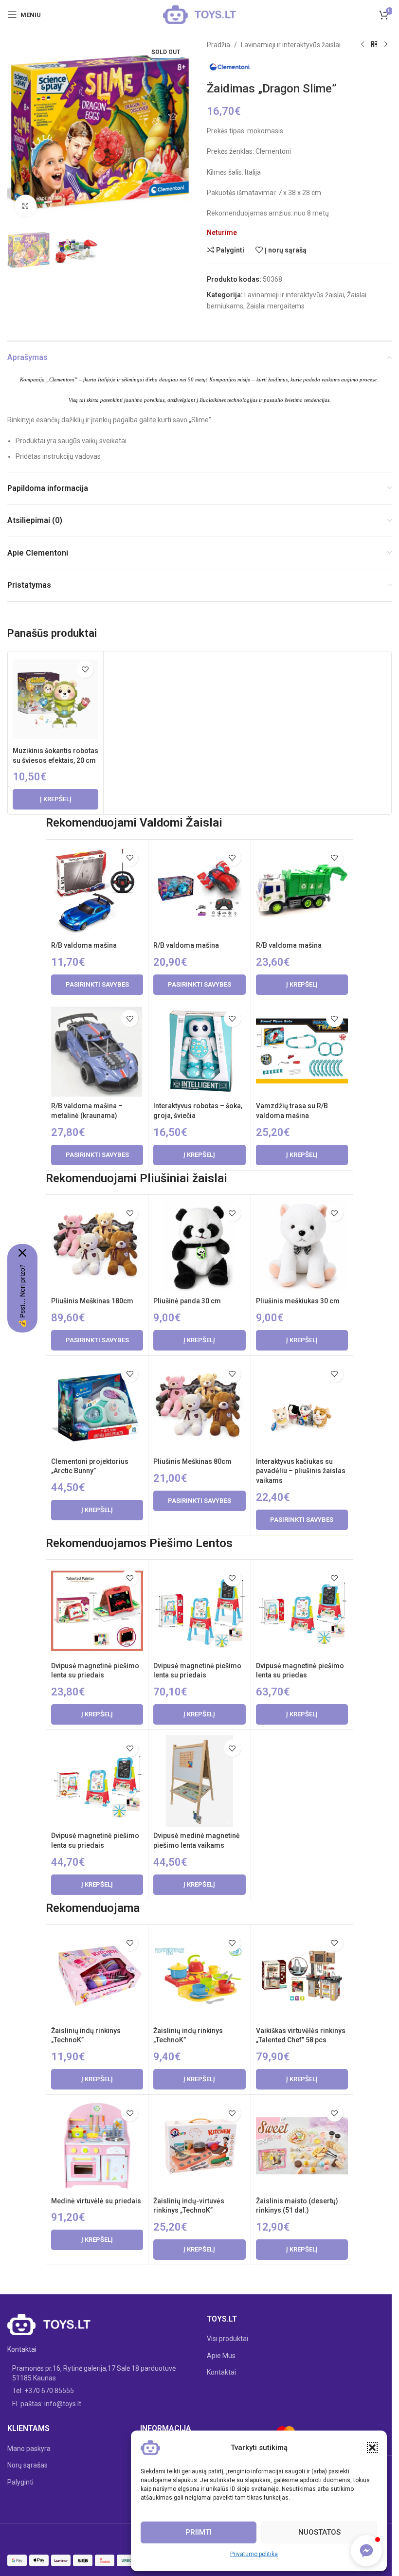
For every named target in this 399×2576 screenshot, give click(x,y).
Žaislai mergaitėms (275, 306)
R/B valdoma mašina (84, 945)
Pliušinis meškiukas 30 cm (298, 1301)
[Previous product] (363, 45)
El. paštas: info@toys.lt (47, 2404)
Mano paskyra (29, 2449)
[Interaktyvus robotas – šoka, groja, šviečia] (199, 1051)
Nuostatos (319, 2532)
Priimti (199, 2532)
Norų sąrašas (27, 2465)
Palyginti (20, 2482)
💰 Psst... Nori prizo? (22, 1296)
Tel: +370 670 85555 (43, 2391)
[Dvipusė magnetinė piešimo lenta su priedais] (97, 1611)
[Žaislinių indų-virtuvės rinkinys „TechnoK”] (199, 2146)
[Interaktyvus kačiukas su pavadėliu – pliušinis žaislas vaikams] (302, 1407)
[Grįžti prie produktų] (374, 45)
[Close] (22, 1253)
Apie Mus (221, 2356)
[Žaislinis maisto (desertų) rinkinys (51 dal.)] (302, 2146)
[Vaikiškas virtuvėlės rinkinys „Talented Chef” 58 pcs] (302, 1975)
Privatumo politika (254, 2554)
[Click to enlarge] (26, 206)
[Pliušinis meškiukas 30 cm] (302, 1246)
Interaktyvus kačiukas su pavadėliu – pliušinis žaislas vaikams (301, 1471)
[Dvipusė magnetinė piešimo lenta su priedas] (302, 1611)
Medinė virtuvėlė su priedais (96, 2201)
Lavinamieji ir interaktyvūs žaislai (291, 45)
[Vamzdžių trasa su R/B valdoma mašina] (302, 1051)
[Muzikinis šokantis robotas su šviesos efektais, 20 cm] (55, 699)
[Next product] (386, 45)
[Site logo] (199, 14)
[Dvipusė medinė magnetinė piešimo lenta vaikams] (199, 1781)
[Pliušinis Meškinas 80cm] (199, 1407)
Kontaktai (221, 2372)
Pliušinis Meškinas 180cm (92, 1301)
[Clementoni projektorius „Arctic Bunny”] (97, 1407)
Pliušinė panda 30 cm (187, 1301)
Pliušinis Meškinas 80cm (192, 1461)
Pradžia (218, 45)
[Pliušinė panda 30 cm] (199, 1246)
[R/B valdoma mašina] (97, 891)
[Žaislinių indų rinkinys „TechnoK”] (97, 1975)
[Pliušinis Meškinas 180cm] (97, 1246)
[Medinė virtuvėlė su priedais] (97, 2146)
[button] (372, 2448)
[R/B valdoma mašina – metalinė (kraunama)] (97, 1051)
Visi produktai (227, 2339)
